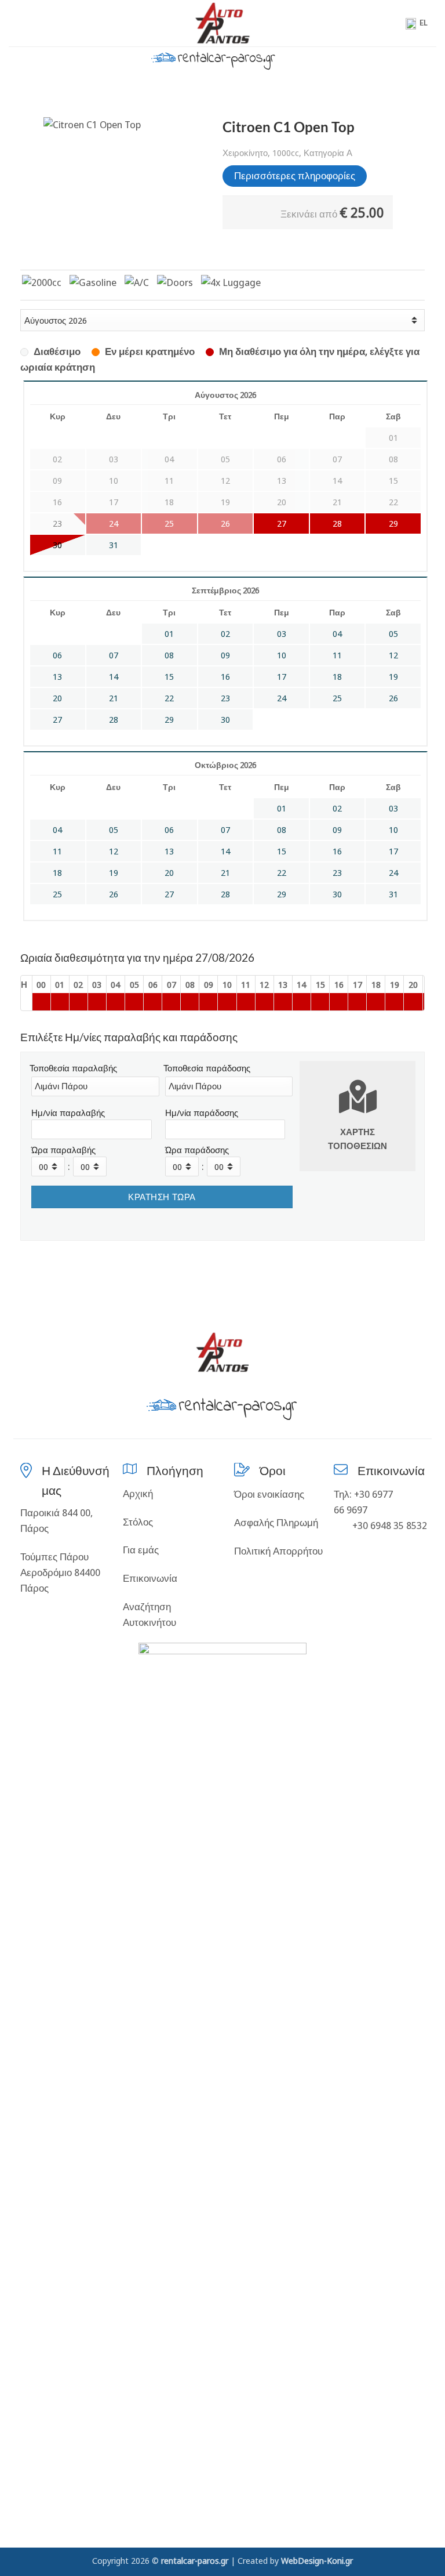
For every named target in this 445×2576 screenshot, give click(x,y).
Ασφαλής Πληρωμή (276, 1522)
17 (282, 677)
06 (57, 655)
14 (114, 677)
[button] (16, 23)
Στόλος (138, 1522)
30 (57, 545)
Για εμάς (141, 1550)
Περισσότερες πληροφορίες (295, 175)
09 (225, 655)
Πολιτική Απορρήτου (278, 1551)
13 (57, 677)
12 (393, 655)
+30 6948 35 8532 (389, 1525)
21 (114, 698)
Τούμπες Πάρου (54, 1557)
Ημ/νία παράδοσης (202, 1113)
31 (114, 545)
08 (169, 655)
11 (337, 655)
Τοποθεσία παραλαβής (73, 1068)
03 (282, 634)
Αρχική (138, 1493)
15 (169, 677)
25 (337, 698)
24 (282, 698)
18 (337, 677)
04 (337, 634)
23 (225, 698)
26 (393, 698)
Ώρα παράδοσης (197, 1150)
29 (393, 523)
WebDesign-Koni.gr (317, 2560)
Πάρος (34, 1588)
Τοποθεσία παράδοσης (207, 1068)
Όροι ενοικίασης (269, 1494)
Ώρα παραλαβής (63, 1150)
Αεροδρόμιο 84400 (60, 1572)
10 (282, 655)
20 (57, 698)
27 (282, 523)
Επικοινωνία (150, 1578)
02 (225, 634)
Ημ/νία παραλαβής (68, 1113)
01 (169, 634)
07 (114, 655)
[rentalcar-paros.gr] (223, 23)
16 (225, 677)
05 (393, 634)
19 (393, 677)
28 (337, 523)
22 (169, 698)
